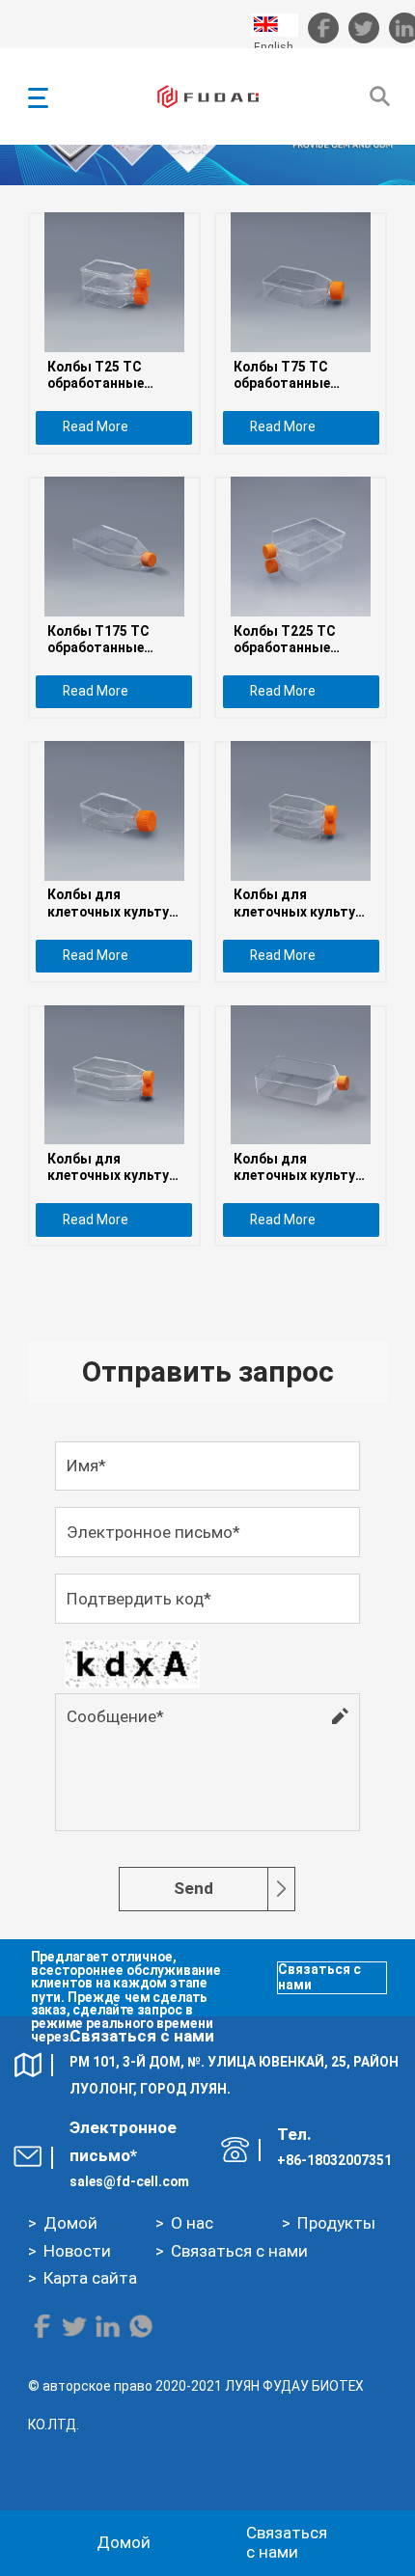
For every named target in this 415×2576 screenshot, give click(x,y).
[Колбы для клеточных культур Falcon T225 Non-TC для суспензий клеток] (301, 1075)
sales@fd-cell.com (129, 2181)
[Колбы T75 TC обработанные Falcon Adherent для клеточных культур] (301, 282)
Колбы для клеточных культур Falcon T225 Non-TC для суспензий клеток (299, 1167)
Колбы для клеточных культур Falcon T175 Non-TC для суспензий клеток (113, 1167)
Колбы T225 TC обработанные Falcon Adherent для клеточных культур (300, 640)
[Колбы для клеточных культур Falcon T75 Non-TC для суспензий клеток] (301, 811)
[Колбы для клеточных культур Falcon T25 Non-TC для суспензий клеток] (114, 811)
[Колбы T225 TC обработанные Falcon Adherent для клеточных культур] (301, 547)
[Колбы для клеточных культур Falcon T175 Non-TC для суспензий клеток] (114, 1075)
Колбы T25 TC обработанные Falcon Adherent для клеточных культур (113, 375)
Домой (70, 2223)
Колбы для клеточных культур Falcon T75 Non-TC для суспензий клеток (298, 903)
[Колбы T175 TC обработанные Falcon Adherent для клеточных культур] (114, 547)
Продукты (336, 2223)
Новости (77, 2251)
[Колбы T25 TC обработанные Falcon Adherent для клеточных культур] (114, 282)
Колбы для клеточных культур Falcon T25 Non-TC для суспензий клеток (112, 903)
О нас (192, 2223)
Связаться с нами (319, 1977)
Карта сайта (90, 2278)
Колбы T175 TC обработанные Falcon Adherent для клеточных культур (113, 640)
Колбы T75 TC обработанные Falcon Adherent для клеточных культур (300, 375)
